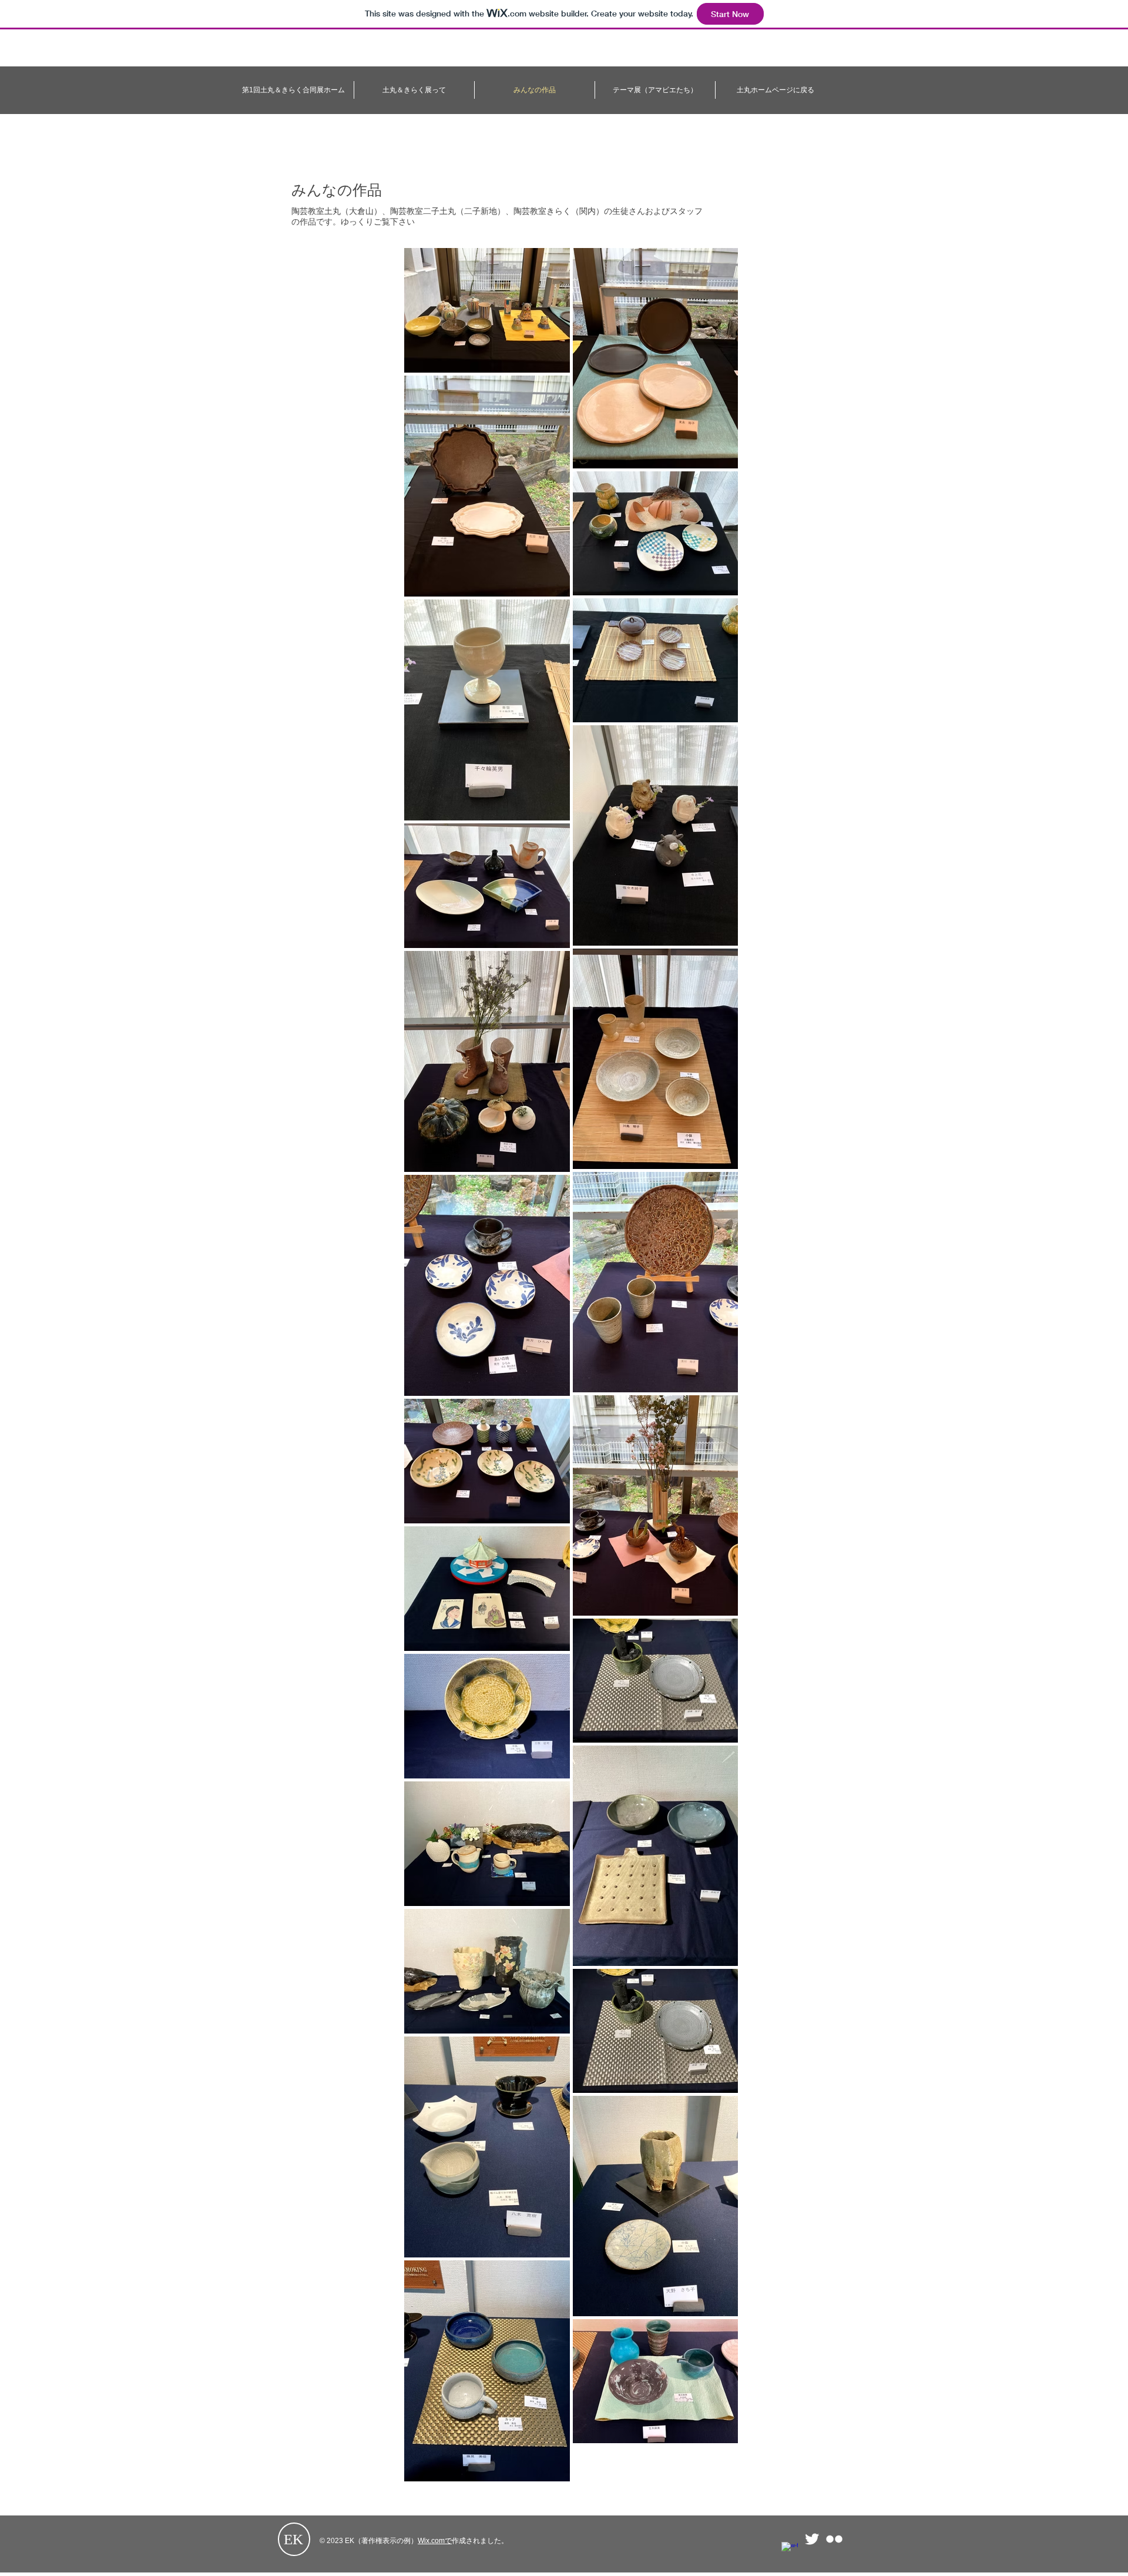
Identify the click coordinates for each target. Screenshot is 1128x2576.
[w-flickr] (834, 2539)
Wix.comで (435, 2541)
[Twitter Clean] (812, 2539)
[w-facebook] (790, 2550)
